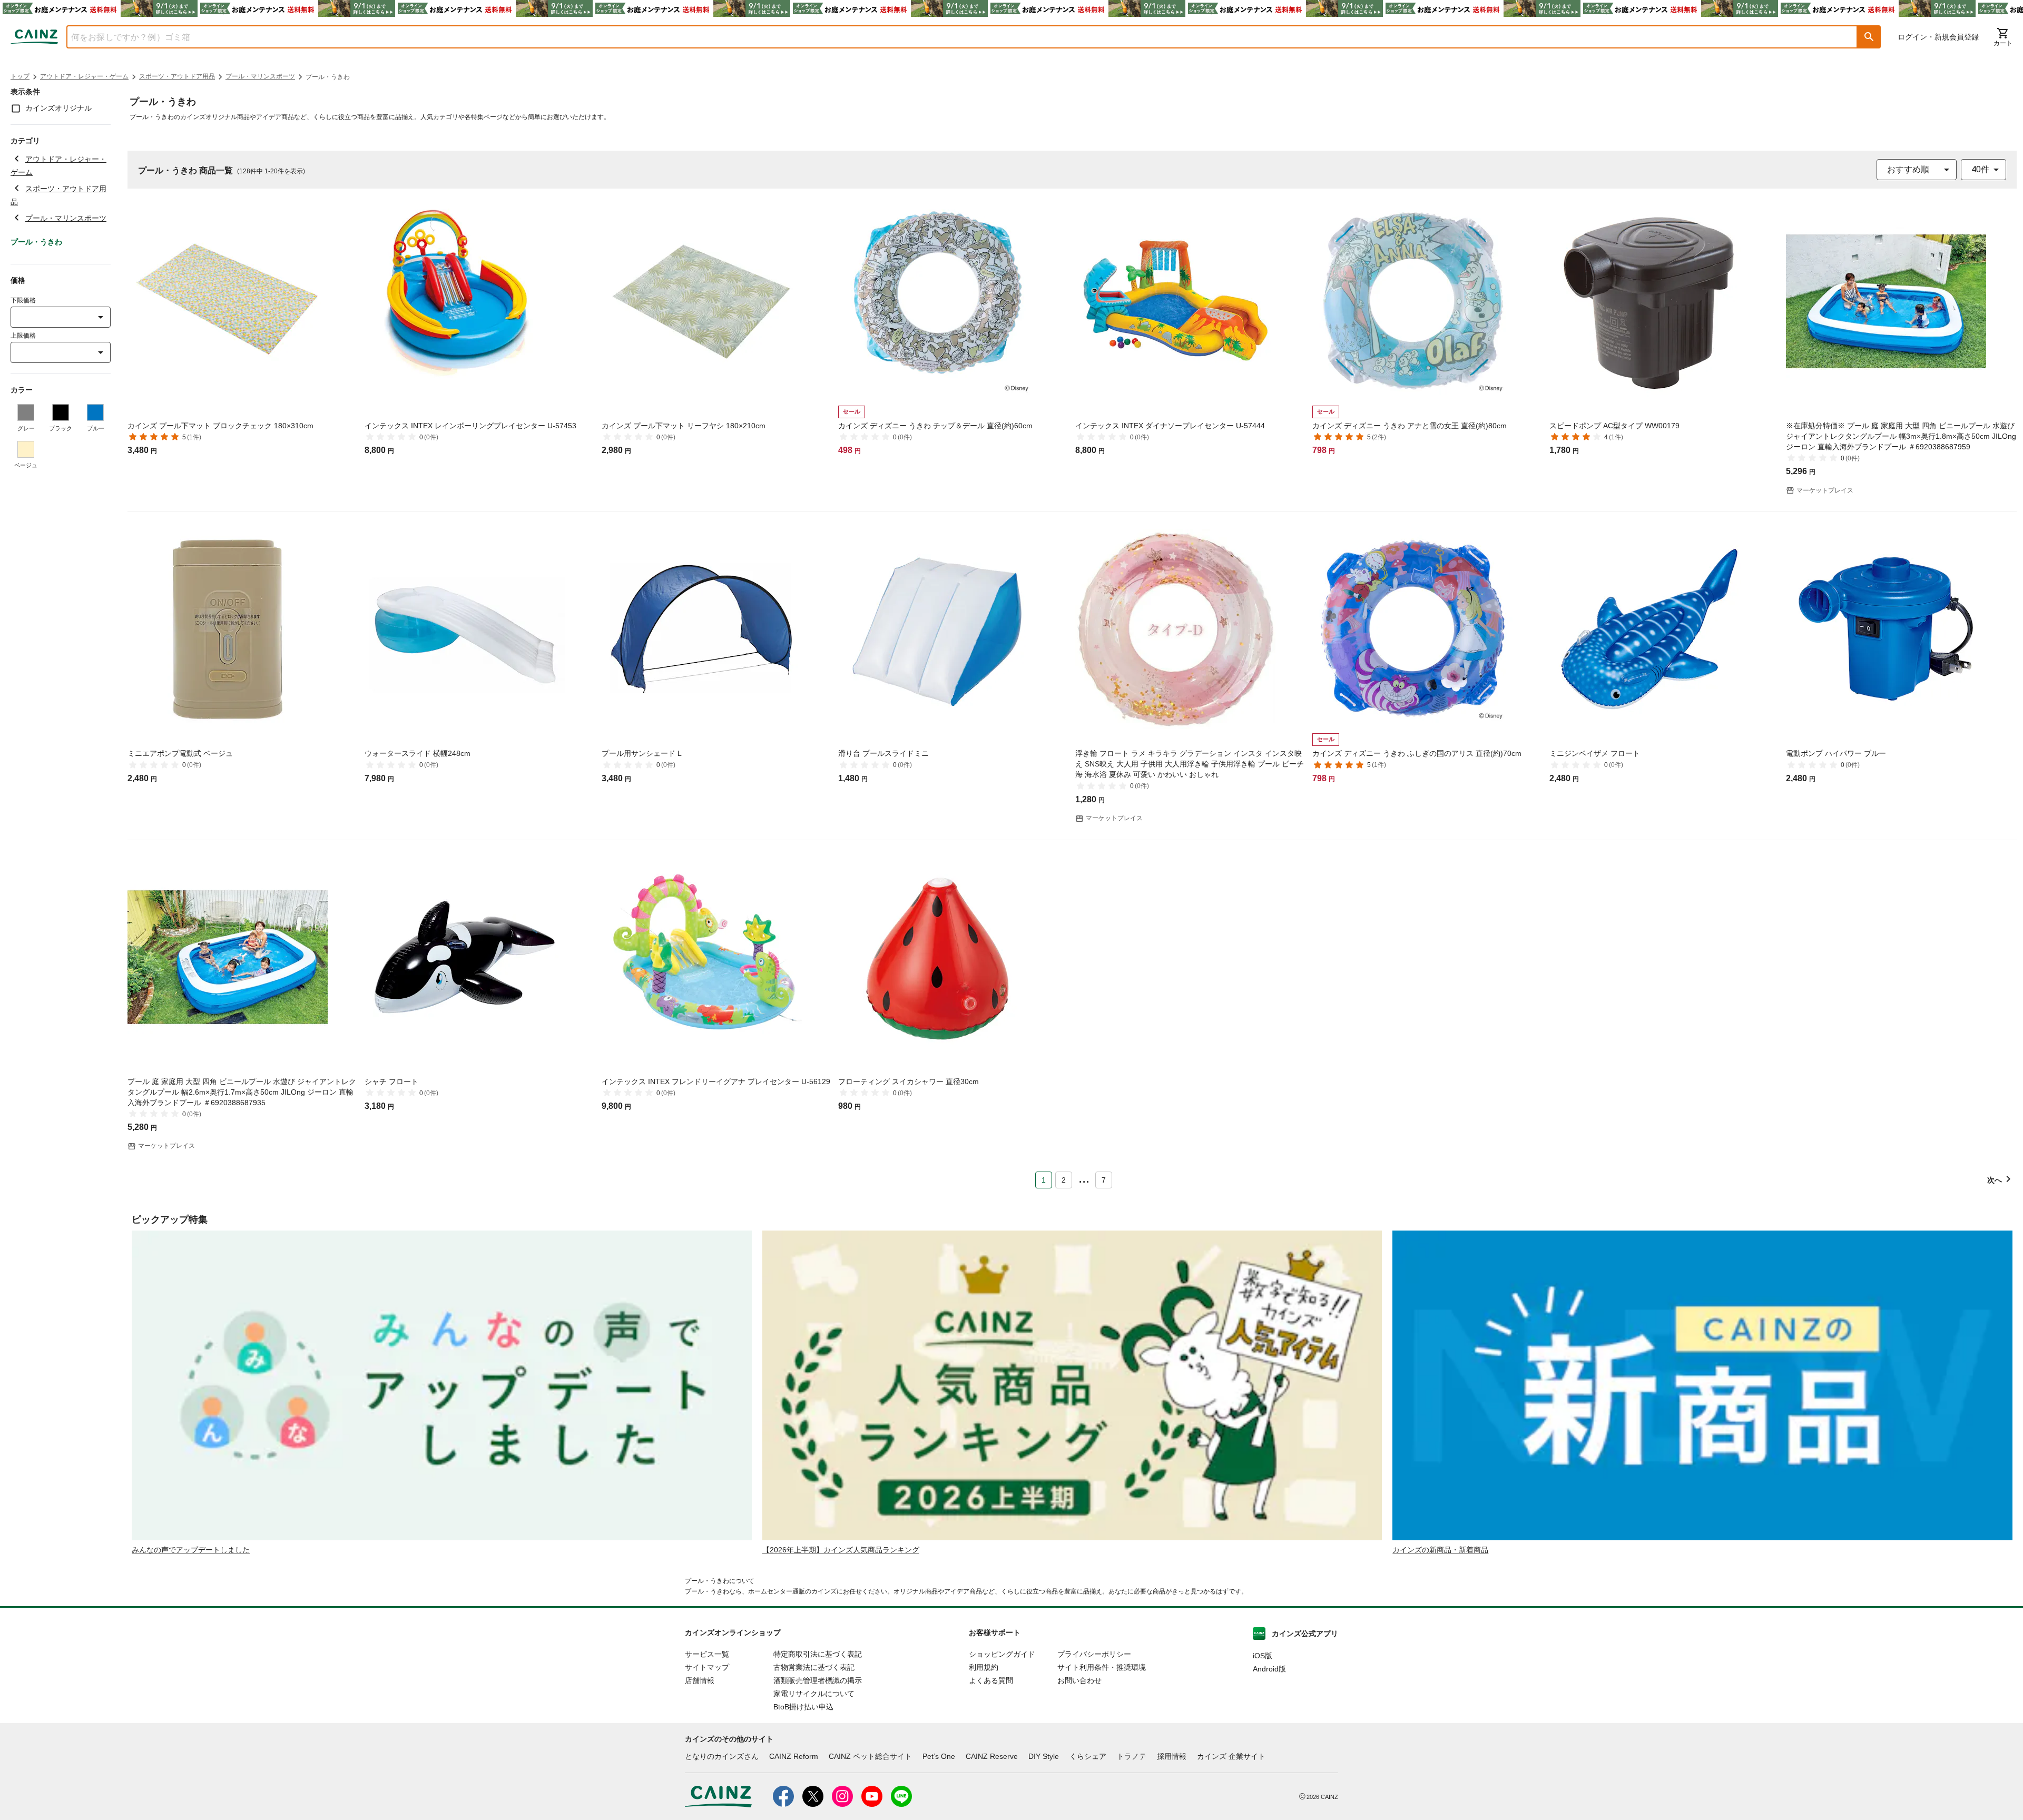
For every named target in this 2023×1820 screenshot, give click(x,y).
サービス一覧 (707, 1654)
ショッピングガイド (1002, 1654)
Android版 (1269, 1669)
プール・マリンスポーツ (260, 76)
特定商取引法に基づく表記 (818, 1654)
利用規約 (984, 1667)
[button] (1869, 37)
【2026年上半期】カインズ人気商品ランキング (841, 1550)
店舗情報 (700, 1680)
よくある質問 (991, 1680)
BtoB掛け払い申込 (803, 1707)
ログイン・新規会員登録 (1938, 37)
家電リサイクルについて (814, 1694)
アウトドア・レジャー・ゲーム (84, 76)
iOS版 (1263, 1656)
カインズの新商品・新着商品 (1440, 1550)
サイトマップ (707, 1667)
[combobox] (954, 37)
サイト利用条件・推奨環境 (1102, 1667)
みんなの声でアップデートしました (191, 1550)
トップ (20, 76)
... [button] (1084, 1178)
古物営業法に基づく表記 (814, 1667)
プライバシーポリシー (1094, 1654)
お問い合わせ (1079, 1680)
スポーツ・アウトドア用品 (177, 76)
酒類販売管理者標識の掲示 (818, 1680)
